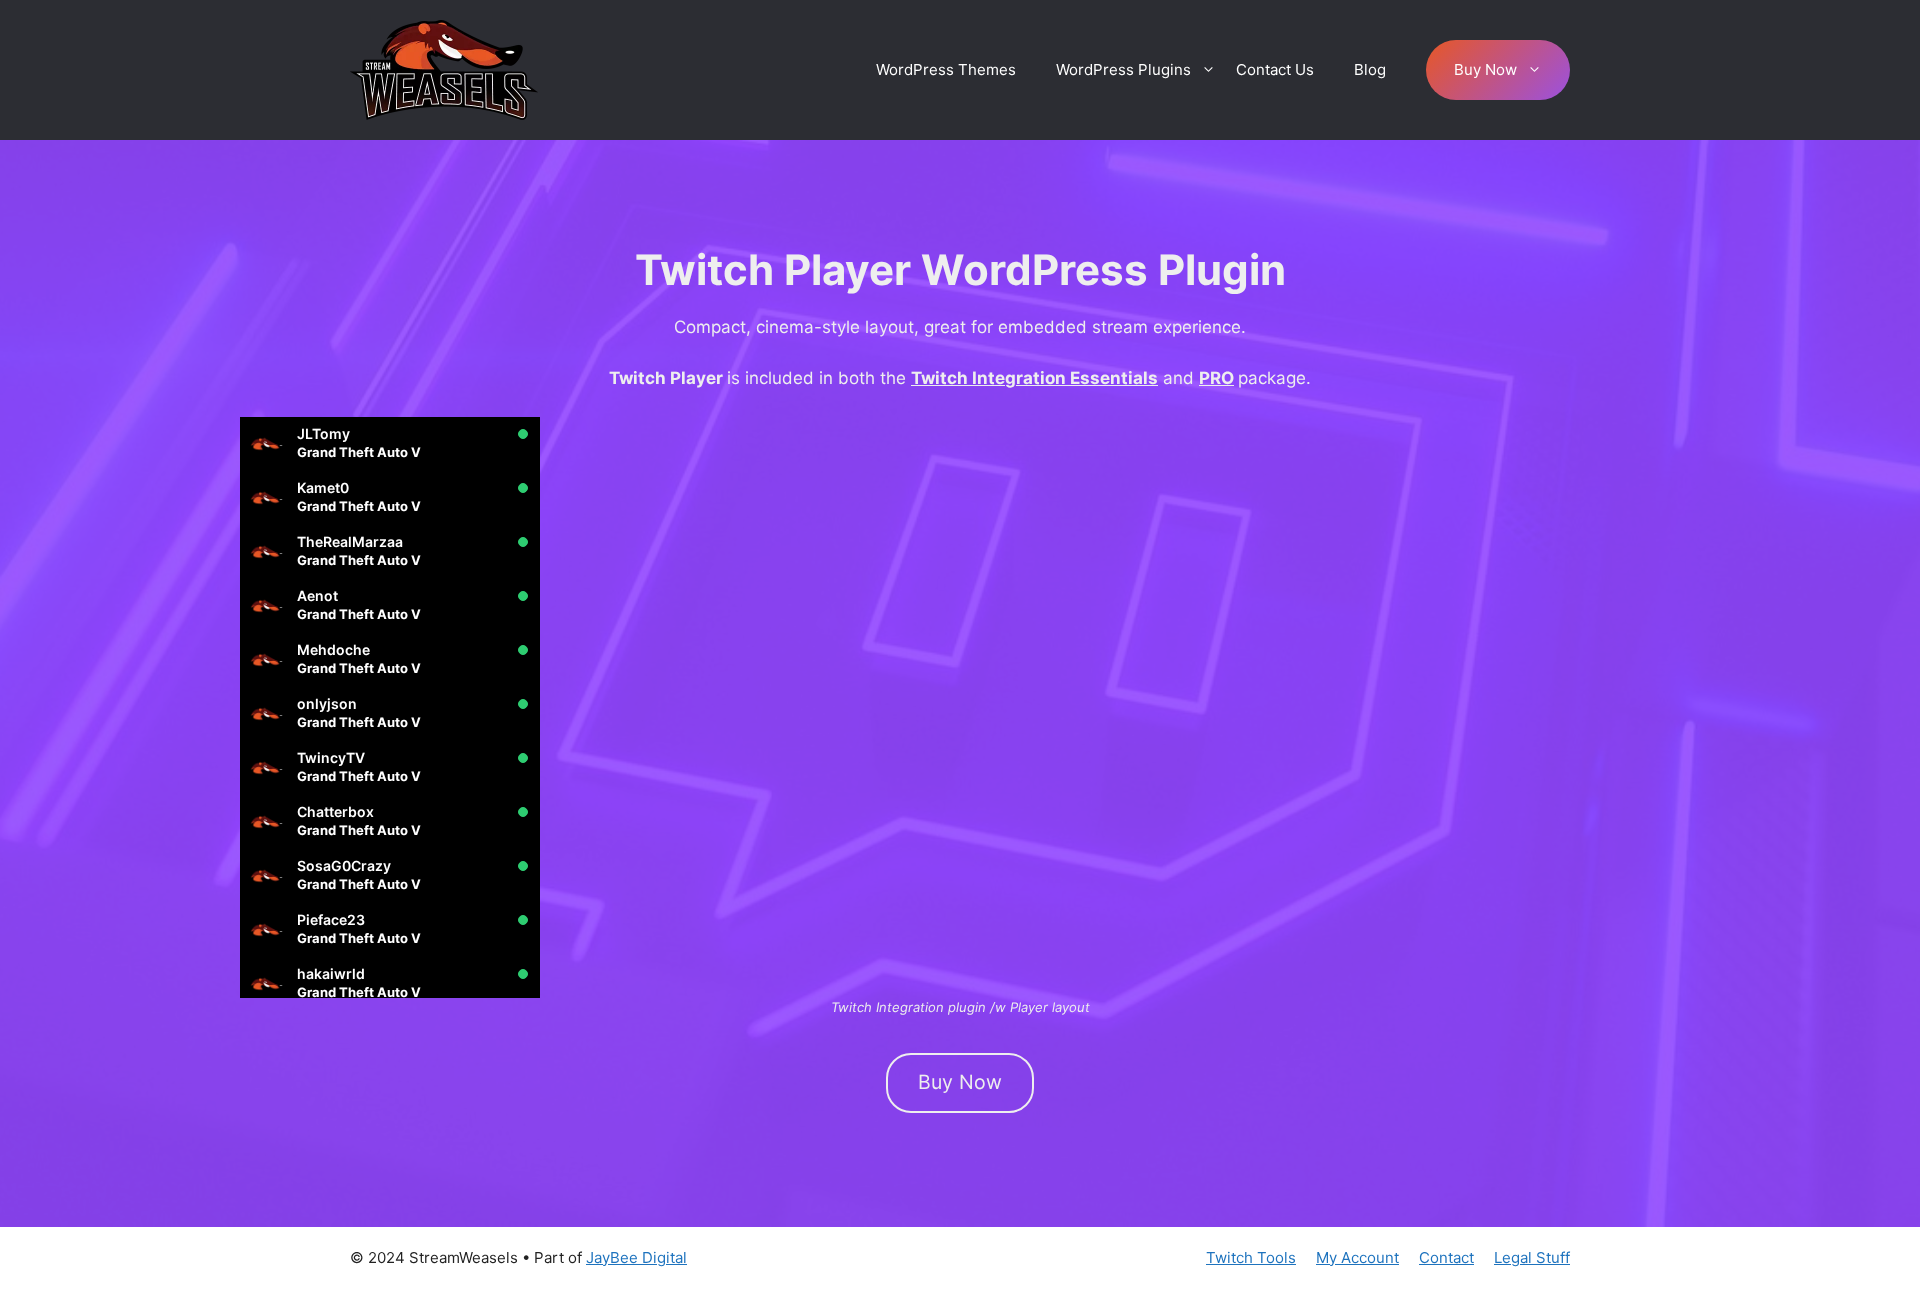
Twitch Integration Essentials (1034, 378)
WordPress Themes (946, 69)
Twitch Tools (1251, 1257)
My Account (1357, 1257)
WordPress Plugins (1123, 69)
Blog (1370, 69)
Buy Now (1485, 69)
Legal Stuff (1532, 1257)
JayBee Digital (636, 1257)
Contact (1446, 1257)
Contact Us (1275, 69)
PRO (1216, 378)
